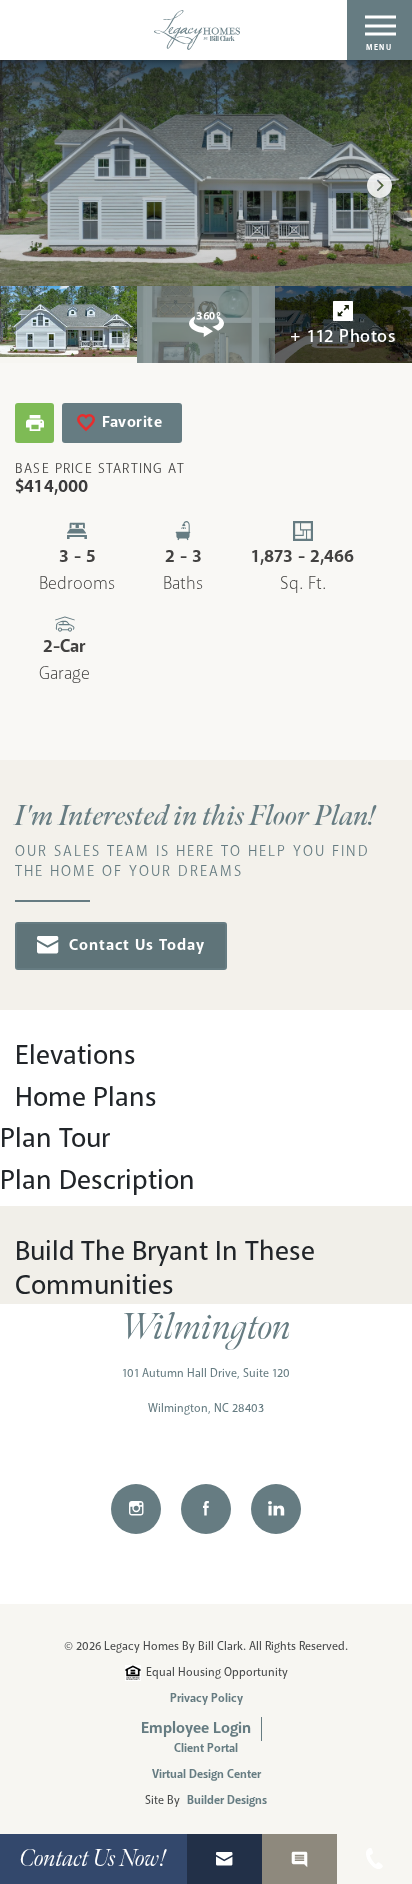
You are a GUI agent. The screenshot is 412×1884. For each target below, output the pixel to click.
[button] (379, 185)
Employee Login (196, 1728)
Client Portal (206, 1749)
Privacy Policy (206, 1699)
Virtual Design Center (206, 1775)
